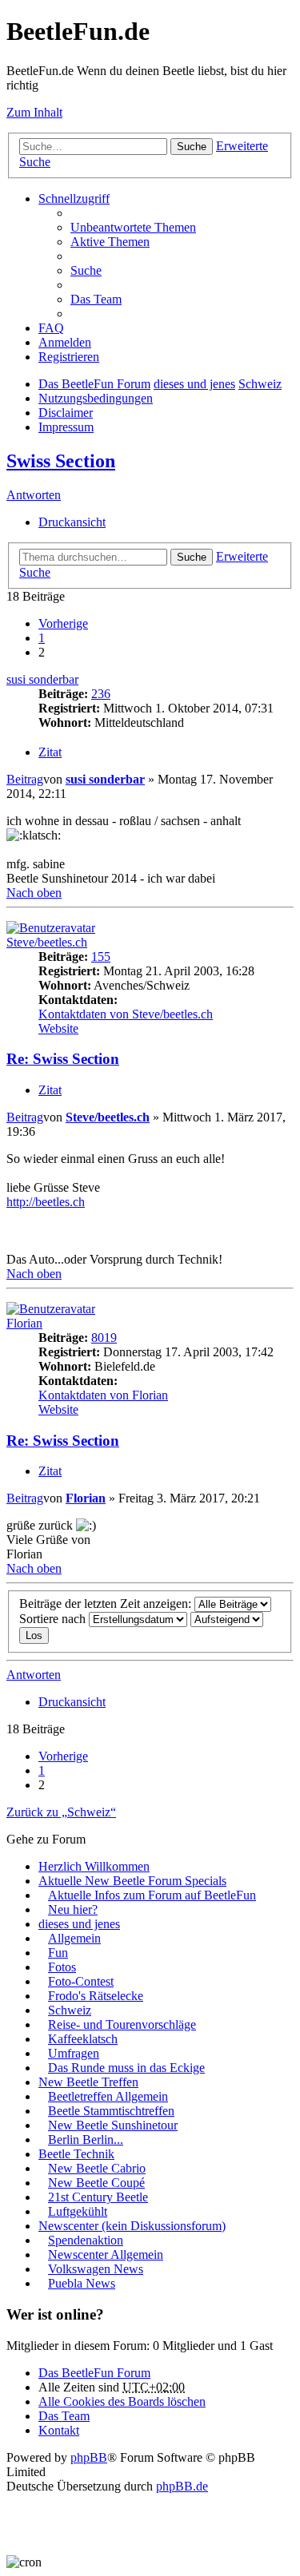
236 (101, 694)
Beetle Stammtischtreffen (111, 2111)
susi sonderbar (42, 679)
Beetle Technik (76, 2154)
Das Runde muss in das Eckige (126, 2068)
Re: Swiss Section (63, 1059)
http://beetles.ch (46, 1202)
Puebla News (82, 2283)
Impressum (66, 427)
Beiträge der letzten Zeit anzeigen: (107, 1604)
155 (101, 957)
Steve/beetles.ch (47, 942)
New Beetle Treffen (88, 2082)
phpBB (89, 2457)
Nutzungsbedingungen (96, 398)
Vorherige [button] (63, 623)
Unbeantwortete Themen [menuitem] (133, 227)
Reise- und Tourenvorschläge (122, 2024)
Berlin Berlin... (86, 2139)
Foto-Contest (81, 1981)
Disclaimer (66, 413)
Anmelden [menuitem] (65, 342)
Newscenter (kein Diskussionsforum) (132, 2226)
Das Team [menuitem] (96, 299)
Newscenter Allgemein (106, 2254)
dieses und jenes (194, 384)
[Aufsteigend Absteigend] (227, 1619)
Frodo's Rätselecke (96, 1996)
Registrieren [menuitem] (69, 357)
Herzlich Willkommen (94, 1866)
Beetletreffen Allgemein (108, 2096)
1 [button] (42, 638)
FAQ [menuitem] (51, 328)
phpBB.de (182, 2486)
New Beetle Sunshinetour (113, 2125)
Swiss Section (61, 461)
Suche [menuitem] (86, 270)
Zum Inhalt (34, 112)
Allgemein (74, 1938)
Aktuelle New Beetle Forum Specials (132, 1881)
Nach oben (34, 893)
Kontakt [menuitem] (59, 2430)
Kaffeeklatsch (83, 2039)
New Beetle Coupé (96, 2183)
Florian (24, 1323)
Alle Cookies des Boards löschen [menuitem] (122, 2401)
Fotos (62, 1967)
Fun (58, 1953)
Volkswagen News (96, 2269)
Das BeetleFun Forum (94, 384)
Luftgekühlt (78, 2211)
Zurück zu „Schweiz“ (61, 1812)
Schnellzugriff (74, 198)
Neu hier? (73, 1909)
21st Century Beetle (98, 2197)
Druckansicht (72, 522)
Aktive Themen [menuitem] (110, 242)
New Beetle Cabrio (97, 2168)
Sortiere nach (54, 1619)
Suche (192, 147)
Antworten (34, 495)
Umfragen (74, 2053)
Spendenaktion (86, 2240)
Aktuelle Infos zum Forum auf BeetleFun (152, 1895)
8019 (104, 1338)
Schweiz (260, 384)
